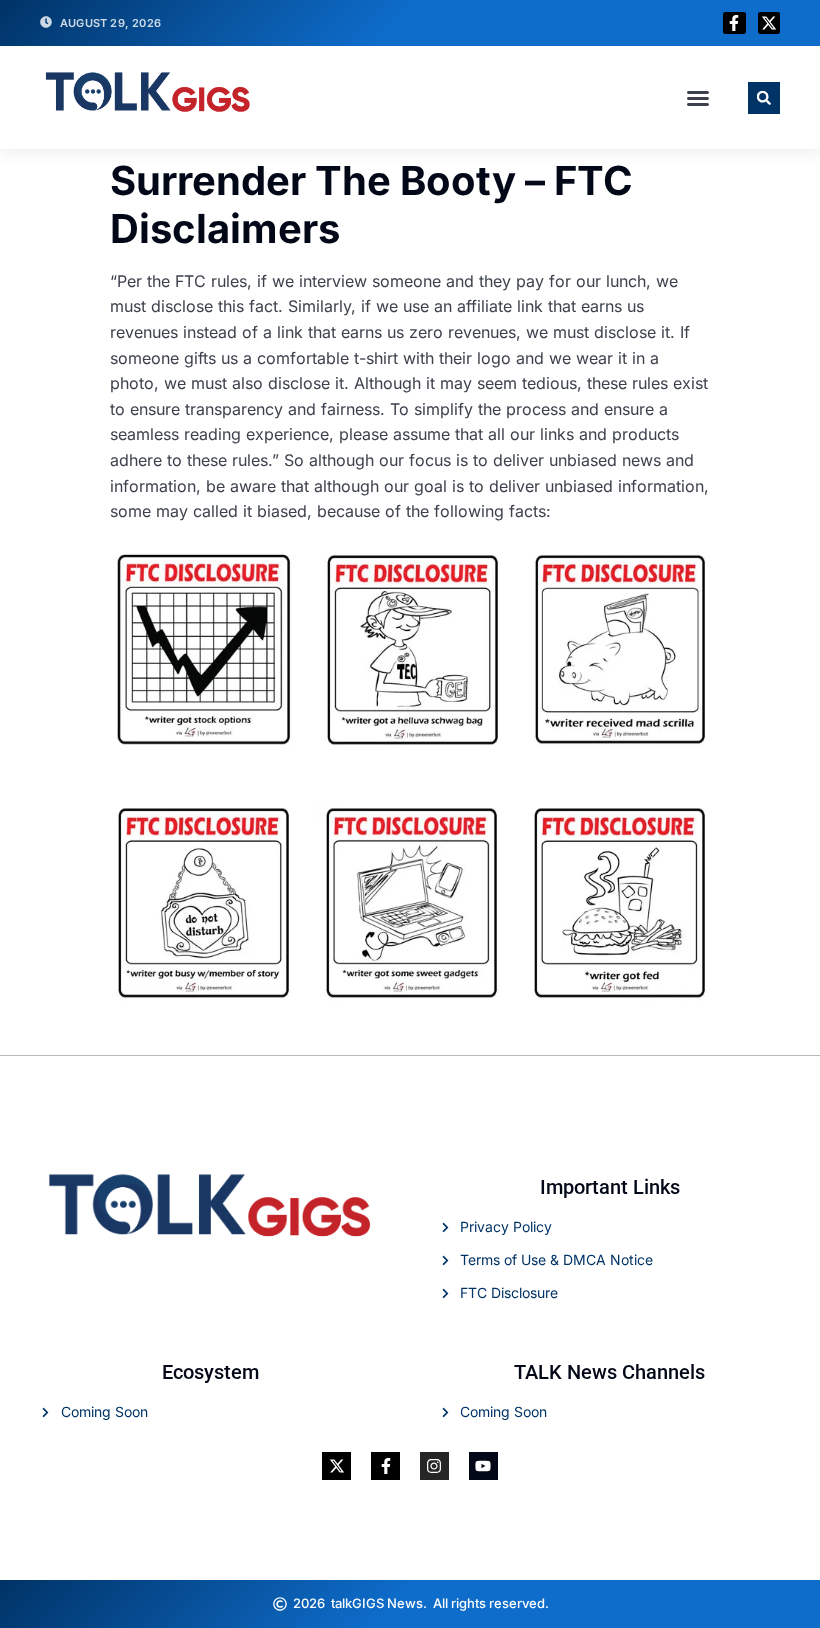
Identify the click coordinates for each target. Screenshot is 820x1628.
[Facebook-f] (734, 23)
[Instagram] (434, 1466)
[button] (698, 98)
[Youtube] (483, 1466)
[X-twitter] (769, 23)
